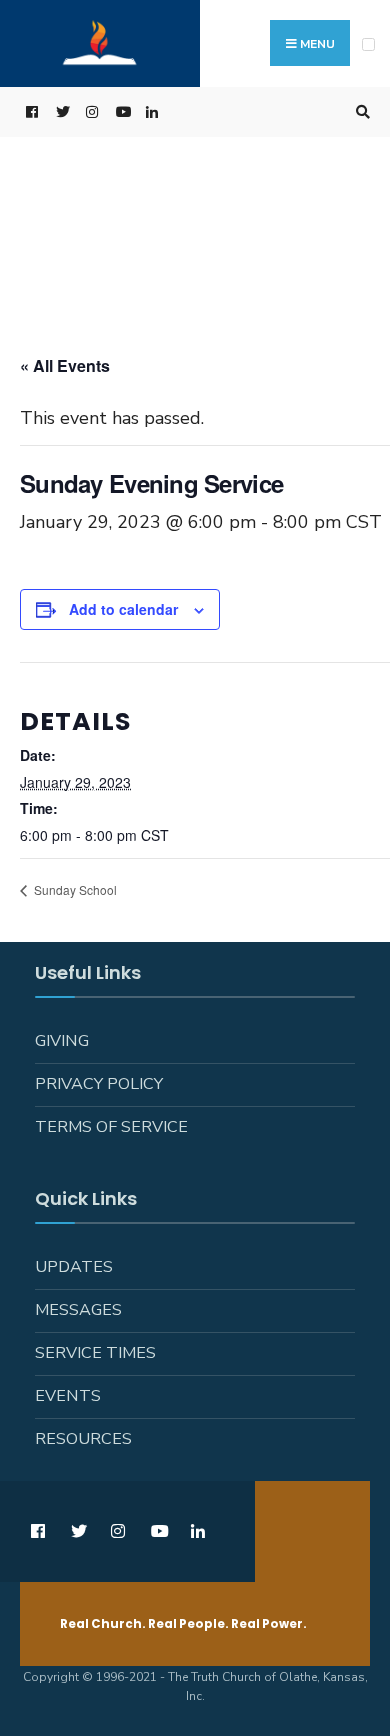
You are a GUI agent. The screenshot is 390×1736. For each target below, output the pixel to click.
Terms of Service (111, 1127)
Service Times (95, 1353)
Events (68, 1396)
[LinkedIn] (150, 112)
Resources (83, 1439)
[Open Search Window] (360, 112)
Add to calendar (123, 609)
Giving (62, 1041)
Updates (74, 1267)
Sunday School (74, 889)
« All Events (65, 365)
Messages (78, 1310)
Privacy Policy (99, 1084)
